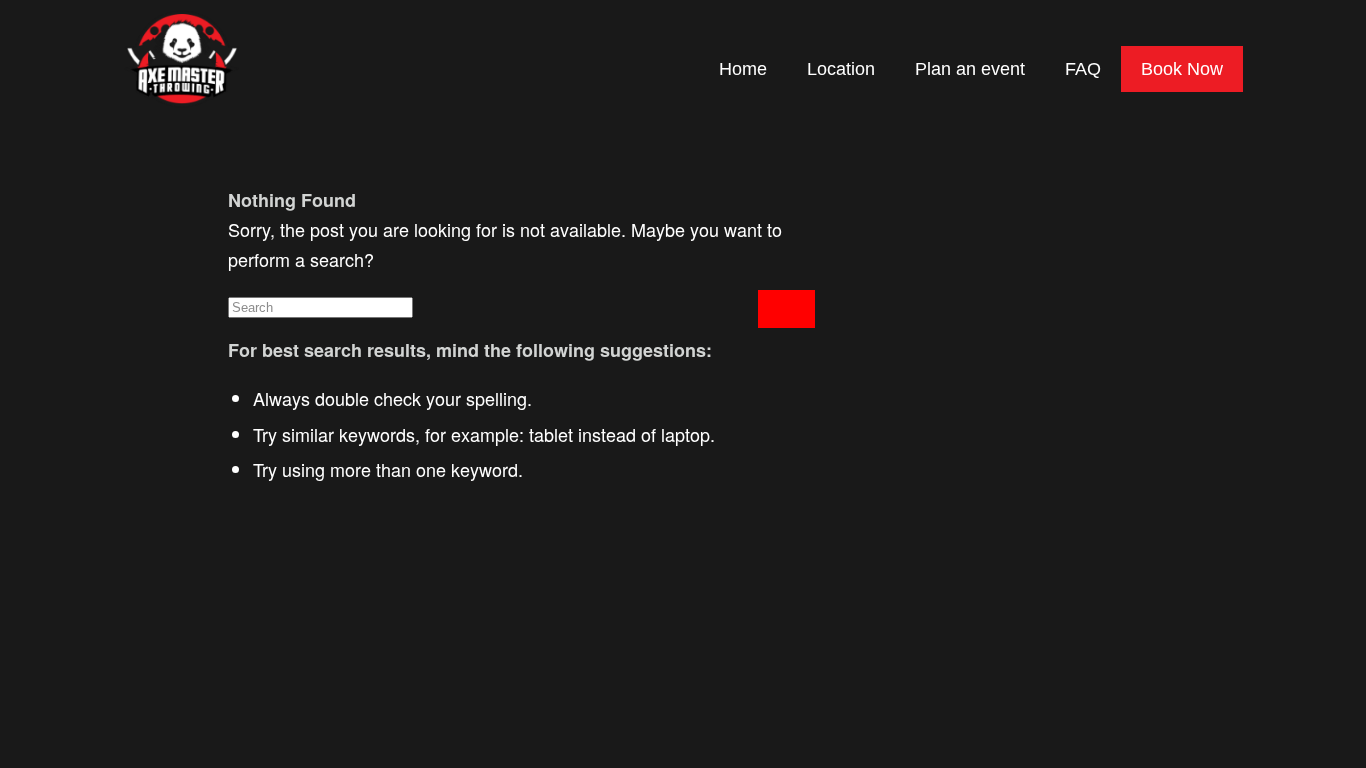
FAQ (1083, 69)
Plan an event (970, 69)
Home (743, 69)
